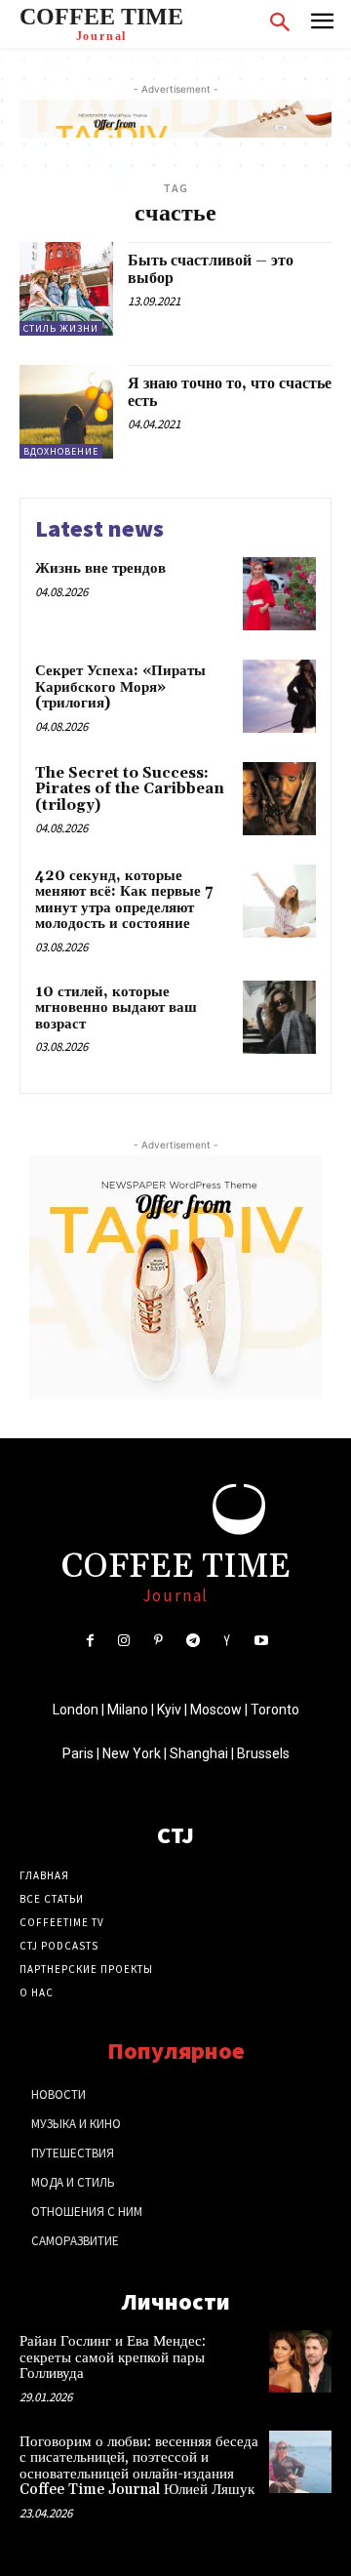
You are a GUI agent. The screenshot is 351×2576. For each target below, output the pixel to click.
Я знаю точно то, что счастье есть (230, 392)
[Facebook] (89, 1641)
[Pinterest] (158, 1641)
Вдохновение (61, 451)
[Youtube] (261, 1641)
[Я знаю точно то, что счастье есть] (66, 412)
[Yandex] (227, 1641)
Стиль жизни (61, 328)
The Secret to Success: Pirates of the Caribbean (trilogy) (130, 789)
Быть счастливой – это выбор (211, 269)
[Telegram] (193, 1641)
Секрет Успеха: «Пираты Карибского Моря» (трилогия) (120, 687)
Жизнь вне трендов (100, 568)
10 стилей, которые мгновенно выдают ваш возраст (116, 1008)
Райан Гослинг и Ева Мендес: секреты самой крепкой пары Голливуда (113, 2357)
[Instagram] (124, 1641)
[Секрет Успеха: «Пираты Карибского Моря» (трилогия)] (279, 696)
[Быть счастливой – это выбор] (66, 289)
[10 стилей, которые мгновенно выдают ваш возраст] (279, 1017)
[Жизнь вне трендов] (279, 594)
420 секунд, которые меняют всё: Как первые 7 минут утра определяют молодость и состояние (124, 900)
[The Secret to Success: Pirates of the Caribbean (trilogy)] (279, 799)
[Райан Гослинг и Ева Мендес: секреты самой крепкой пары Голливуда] (300, 2361)
